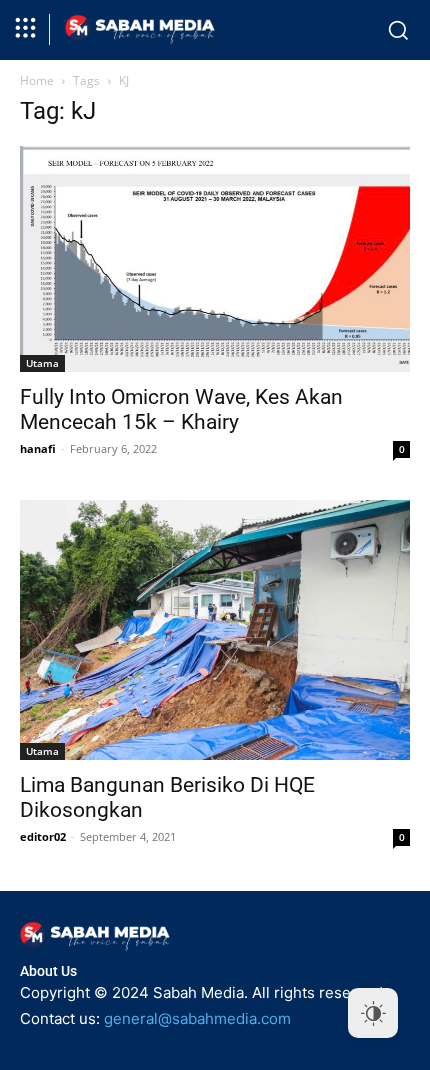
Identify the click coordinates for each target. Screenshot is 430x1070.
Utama (42, 363)
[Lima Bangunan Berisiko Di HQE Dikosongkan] (215, 630)
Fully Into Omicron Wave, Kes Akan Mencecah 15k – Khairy (181, 409)
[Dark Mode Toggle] (373, 1013)
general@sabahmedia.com (197, 1018)
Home (37, 80)
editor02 (43, 836)
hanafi (38, 448)
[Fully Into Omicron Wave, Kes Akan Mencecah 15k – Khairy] (215, 259)
